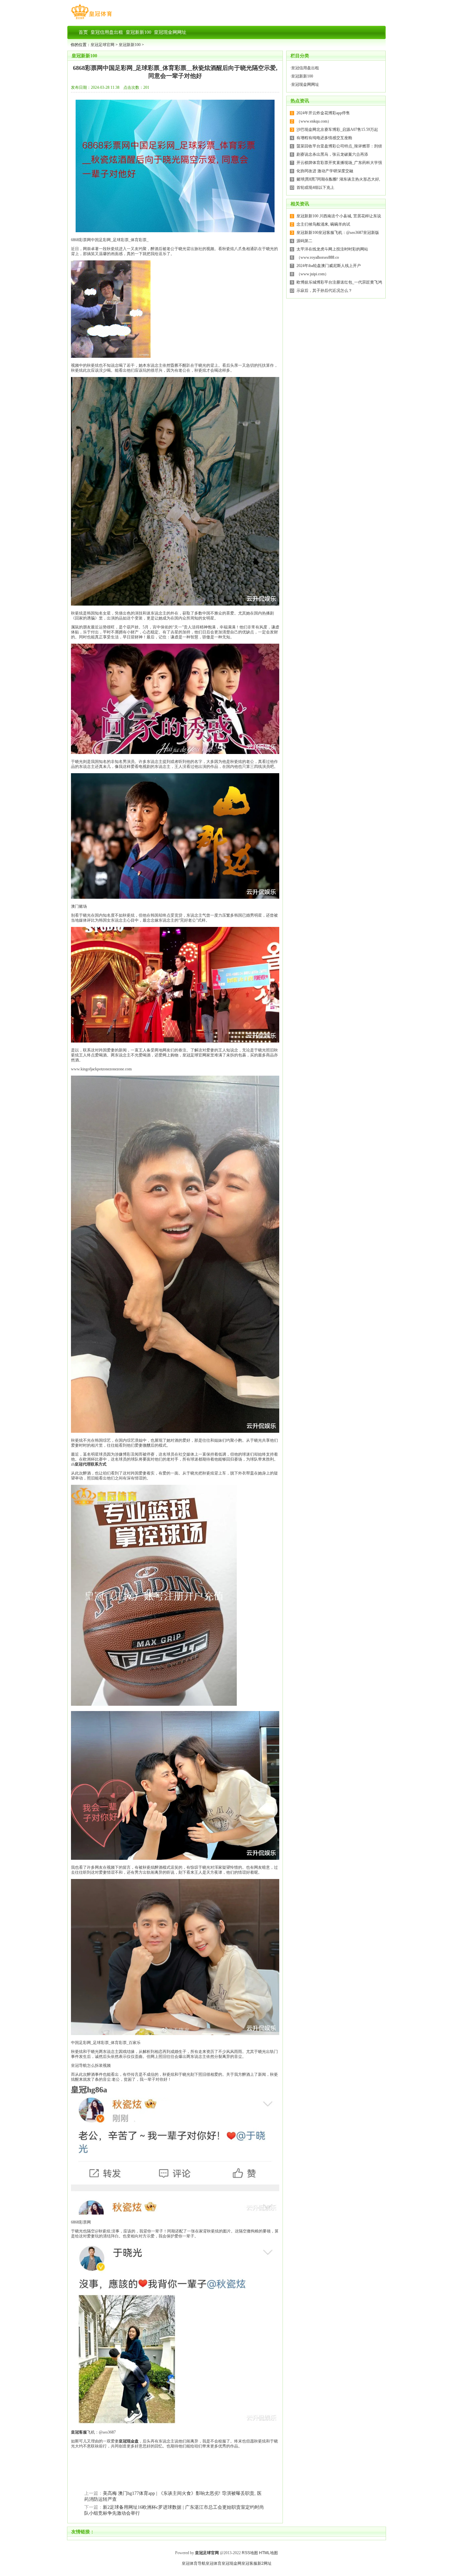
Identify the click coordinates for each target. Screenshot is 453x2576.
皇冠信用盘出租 (305, 68)
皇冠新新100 (130, 45)
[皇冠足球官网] (91, 19)
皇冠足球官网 (102, 45)
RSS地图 (250, 2553)
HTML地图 (268, 2553)
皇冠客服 (249, 2563)
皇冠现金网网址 (305, 84)
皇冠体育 (214, 2563)
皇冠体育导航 (194, 2563)
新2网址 (264, 2563)
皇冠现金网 (231, 2563)
